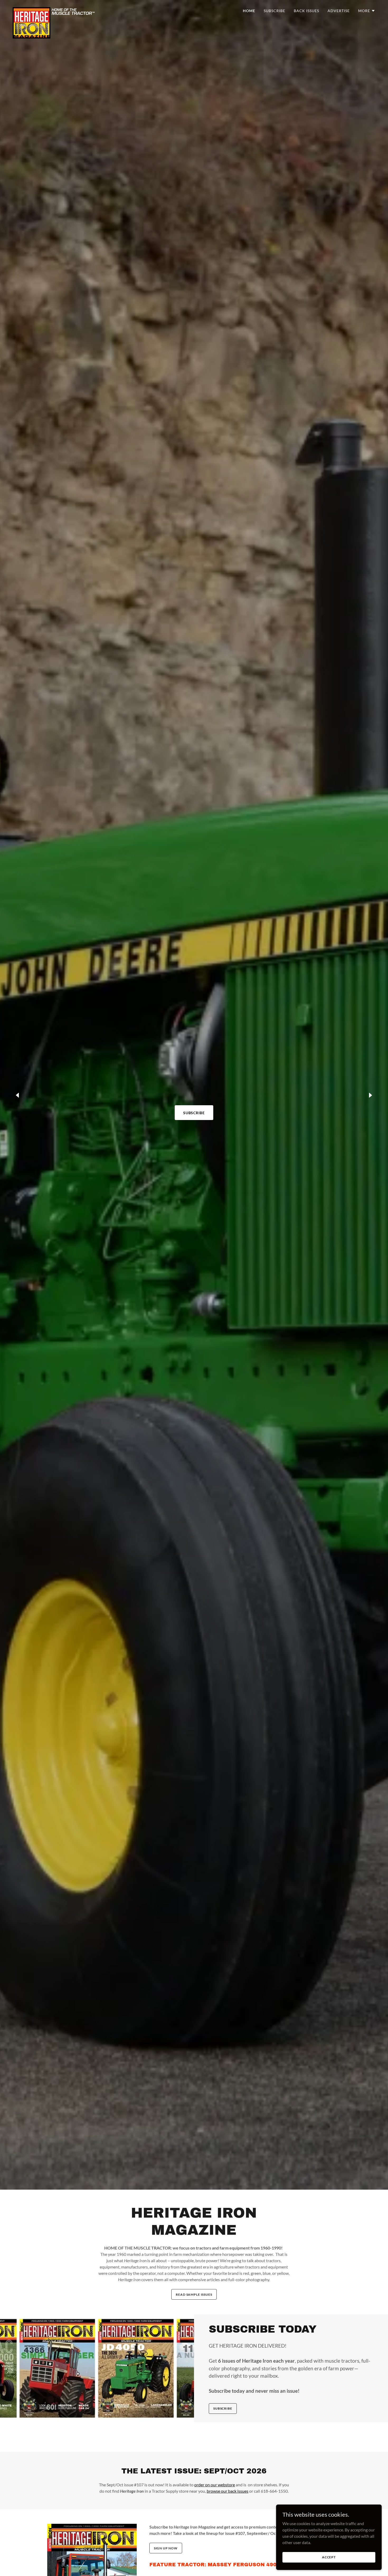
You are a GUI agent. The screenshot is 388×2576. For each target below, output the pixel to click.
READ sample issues (194, 2294)
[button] (367, 11)
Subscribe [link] (275, 11)
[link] (54, 9)
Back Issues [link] (306, 11)
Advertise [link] (339, 11)
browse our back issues (228, 2491)
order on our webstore (215, 2485)
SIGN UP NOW (166, 2548)
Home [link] (249, 11)
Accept (329, 2557)
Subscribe (194, 1113)
